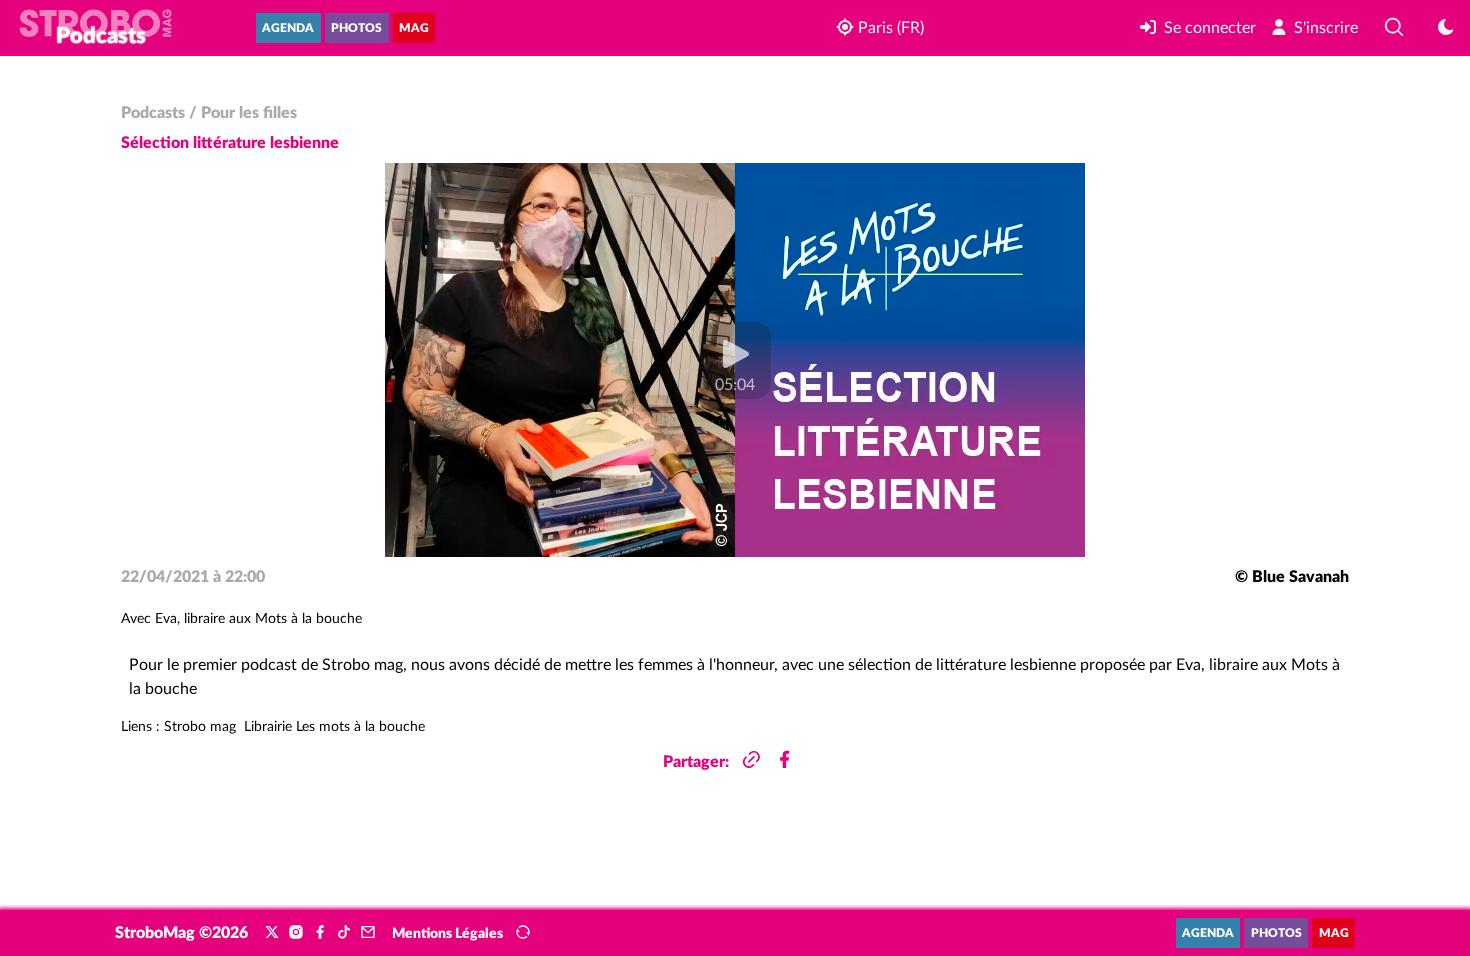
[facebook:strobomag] (320, 933)
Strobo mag (200, 727)
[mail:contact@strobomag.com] (368, 933)
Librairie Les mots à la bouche (334, 727)
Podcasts (153, 113)
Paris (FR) (889, 28)
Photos (356, 28)
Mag (414, 28)
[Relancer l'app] (523, 933)
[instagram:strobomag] (296, 933)
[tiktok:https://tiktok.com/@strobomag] (344, 933)
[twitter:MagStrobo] (272, 933)
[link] (1198, 28)
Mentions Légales (447, 934)
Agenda (288, 28)
